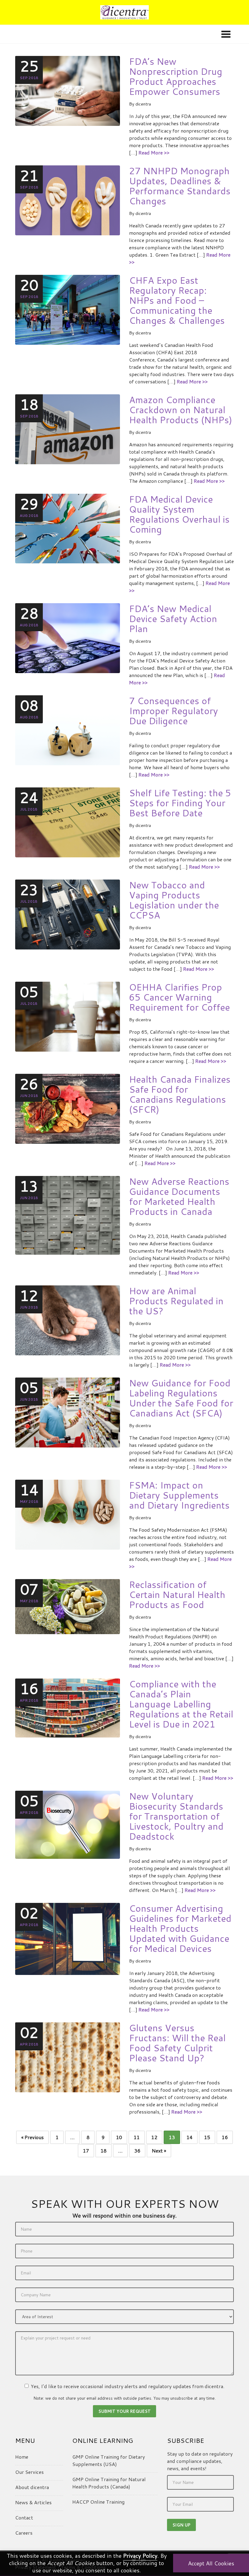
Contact (24, 2517)
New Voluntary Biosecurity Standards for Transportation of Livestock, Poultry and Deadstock (176, 1816)
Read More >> (154, 152)
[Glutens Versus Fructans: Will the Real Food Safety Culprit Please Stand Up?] (68, 2057)
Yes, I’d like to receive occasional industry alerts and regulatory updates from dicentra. (128, 2386)
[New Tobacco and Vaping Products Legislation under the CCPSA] (68, 914)
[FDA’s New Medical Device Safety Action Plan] (68, 637)
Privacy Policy (140, 2556)
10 (119, 2137)
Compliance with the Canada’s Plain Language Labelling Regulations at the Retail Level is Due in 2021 (181, 1704)
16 (225, 2137)
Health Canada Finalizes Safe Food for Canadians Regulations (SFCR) (180, 1094)
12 (154, 2137)
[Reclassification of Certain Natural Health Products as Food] (68, 1606)
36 (137, 2151)
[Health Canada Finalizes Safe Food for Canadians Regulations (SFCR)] (68, 1108)
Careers (24, 2533)
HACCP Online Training (98, 2502)
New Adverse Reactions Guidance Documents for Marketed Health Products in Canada (179, 1196)
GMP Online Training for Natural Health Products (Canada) (109, 2483)
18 (104, 2151)
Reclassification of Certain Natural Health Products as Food (177, 1594)
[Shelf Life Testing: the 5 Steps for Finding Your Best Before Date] (68, 822)
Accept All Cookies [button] (211, 2563)
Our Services (29, 2472)
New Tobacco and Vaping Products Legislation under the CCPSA (174, 900)
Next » (159, 2151)
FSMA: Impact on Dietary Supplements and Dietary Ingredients (179, 1495)
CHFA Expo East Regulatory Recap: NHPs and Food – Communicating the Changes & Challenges (177, 300)
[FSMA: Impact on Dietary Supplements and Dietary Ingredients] (68, 1514)
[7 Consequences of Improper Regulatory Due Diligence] (68, 730)
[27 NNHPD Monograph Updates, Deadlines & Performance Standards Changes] (68, 200)
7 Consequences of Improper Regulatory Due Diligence (174, 711)
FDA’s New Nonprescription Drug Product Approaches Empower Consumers (176, 76)
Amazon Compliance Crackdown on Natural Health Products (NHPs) (181, 410)
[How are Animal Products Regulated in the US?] (68, 1320)
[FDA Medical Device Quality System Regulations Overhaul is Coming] (68, 528)
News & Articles (33, 2502)
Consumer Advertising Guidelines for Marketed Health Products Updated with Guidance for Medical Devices (180, 1928)
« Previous (32, 2137)
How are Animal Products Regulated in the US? (176, 1301)
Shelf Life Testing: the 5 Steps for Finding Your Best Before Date (180, 803)
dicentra (143, 104)
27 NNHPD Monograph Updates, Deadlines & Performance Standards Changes (180, 186)
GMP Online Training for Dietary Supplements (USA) (109, 2460)
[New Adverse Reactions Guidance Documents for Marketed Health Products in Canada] (68, 1214)
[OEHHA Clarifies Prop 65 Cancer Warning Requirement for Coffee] (68, 1016)
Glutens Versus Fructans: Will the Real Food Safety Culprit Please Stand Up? (177, 2043)
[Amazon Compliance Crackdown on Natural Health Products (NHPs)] (68, 429)
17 (86, 2151)
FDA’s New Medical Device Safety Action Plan (173, 619)
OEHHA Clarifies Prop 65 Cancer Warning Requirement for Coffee (179, 997)
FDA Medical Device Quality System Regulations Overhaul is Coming (179, 514)
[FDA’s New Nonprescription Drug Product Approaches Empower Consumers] (68, 90)
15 (207, 2137)
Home (22, 2457)
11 (137, 2137)
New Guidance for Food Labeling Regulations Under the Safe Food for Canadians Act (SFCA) (181, 1398)
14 (189, 2137)
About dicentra (32, 2487)
